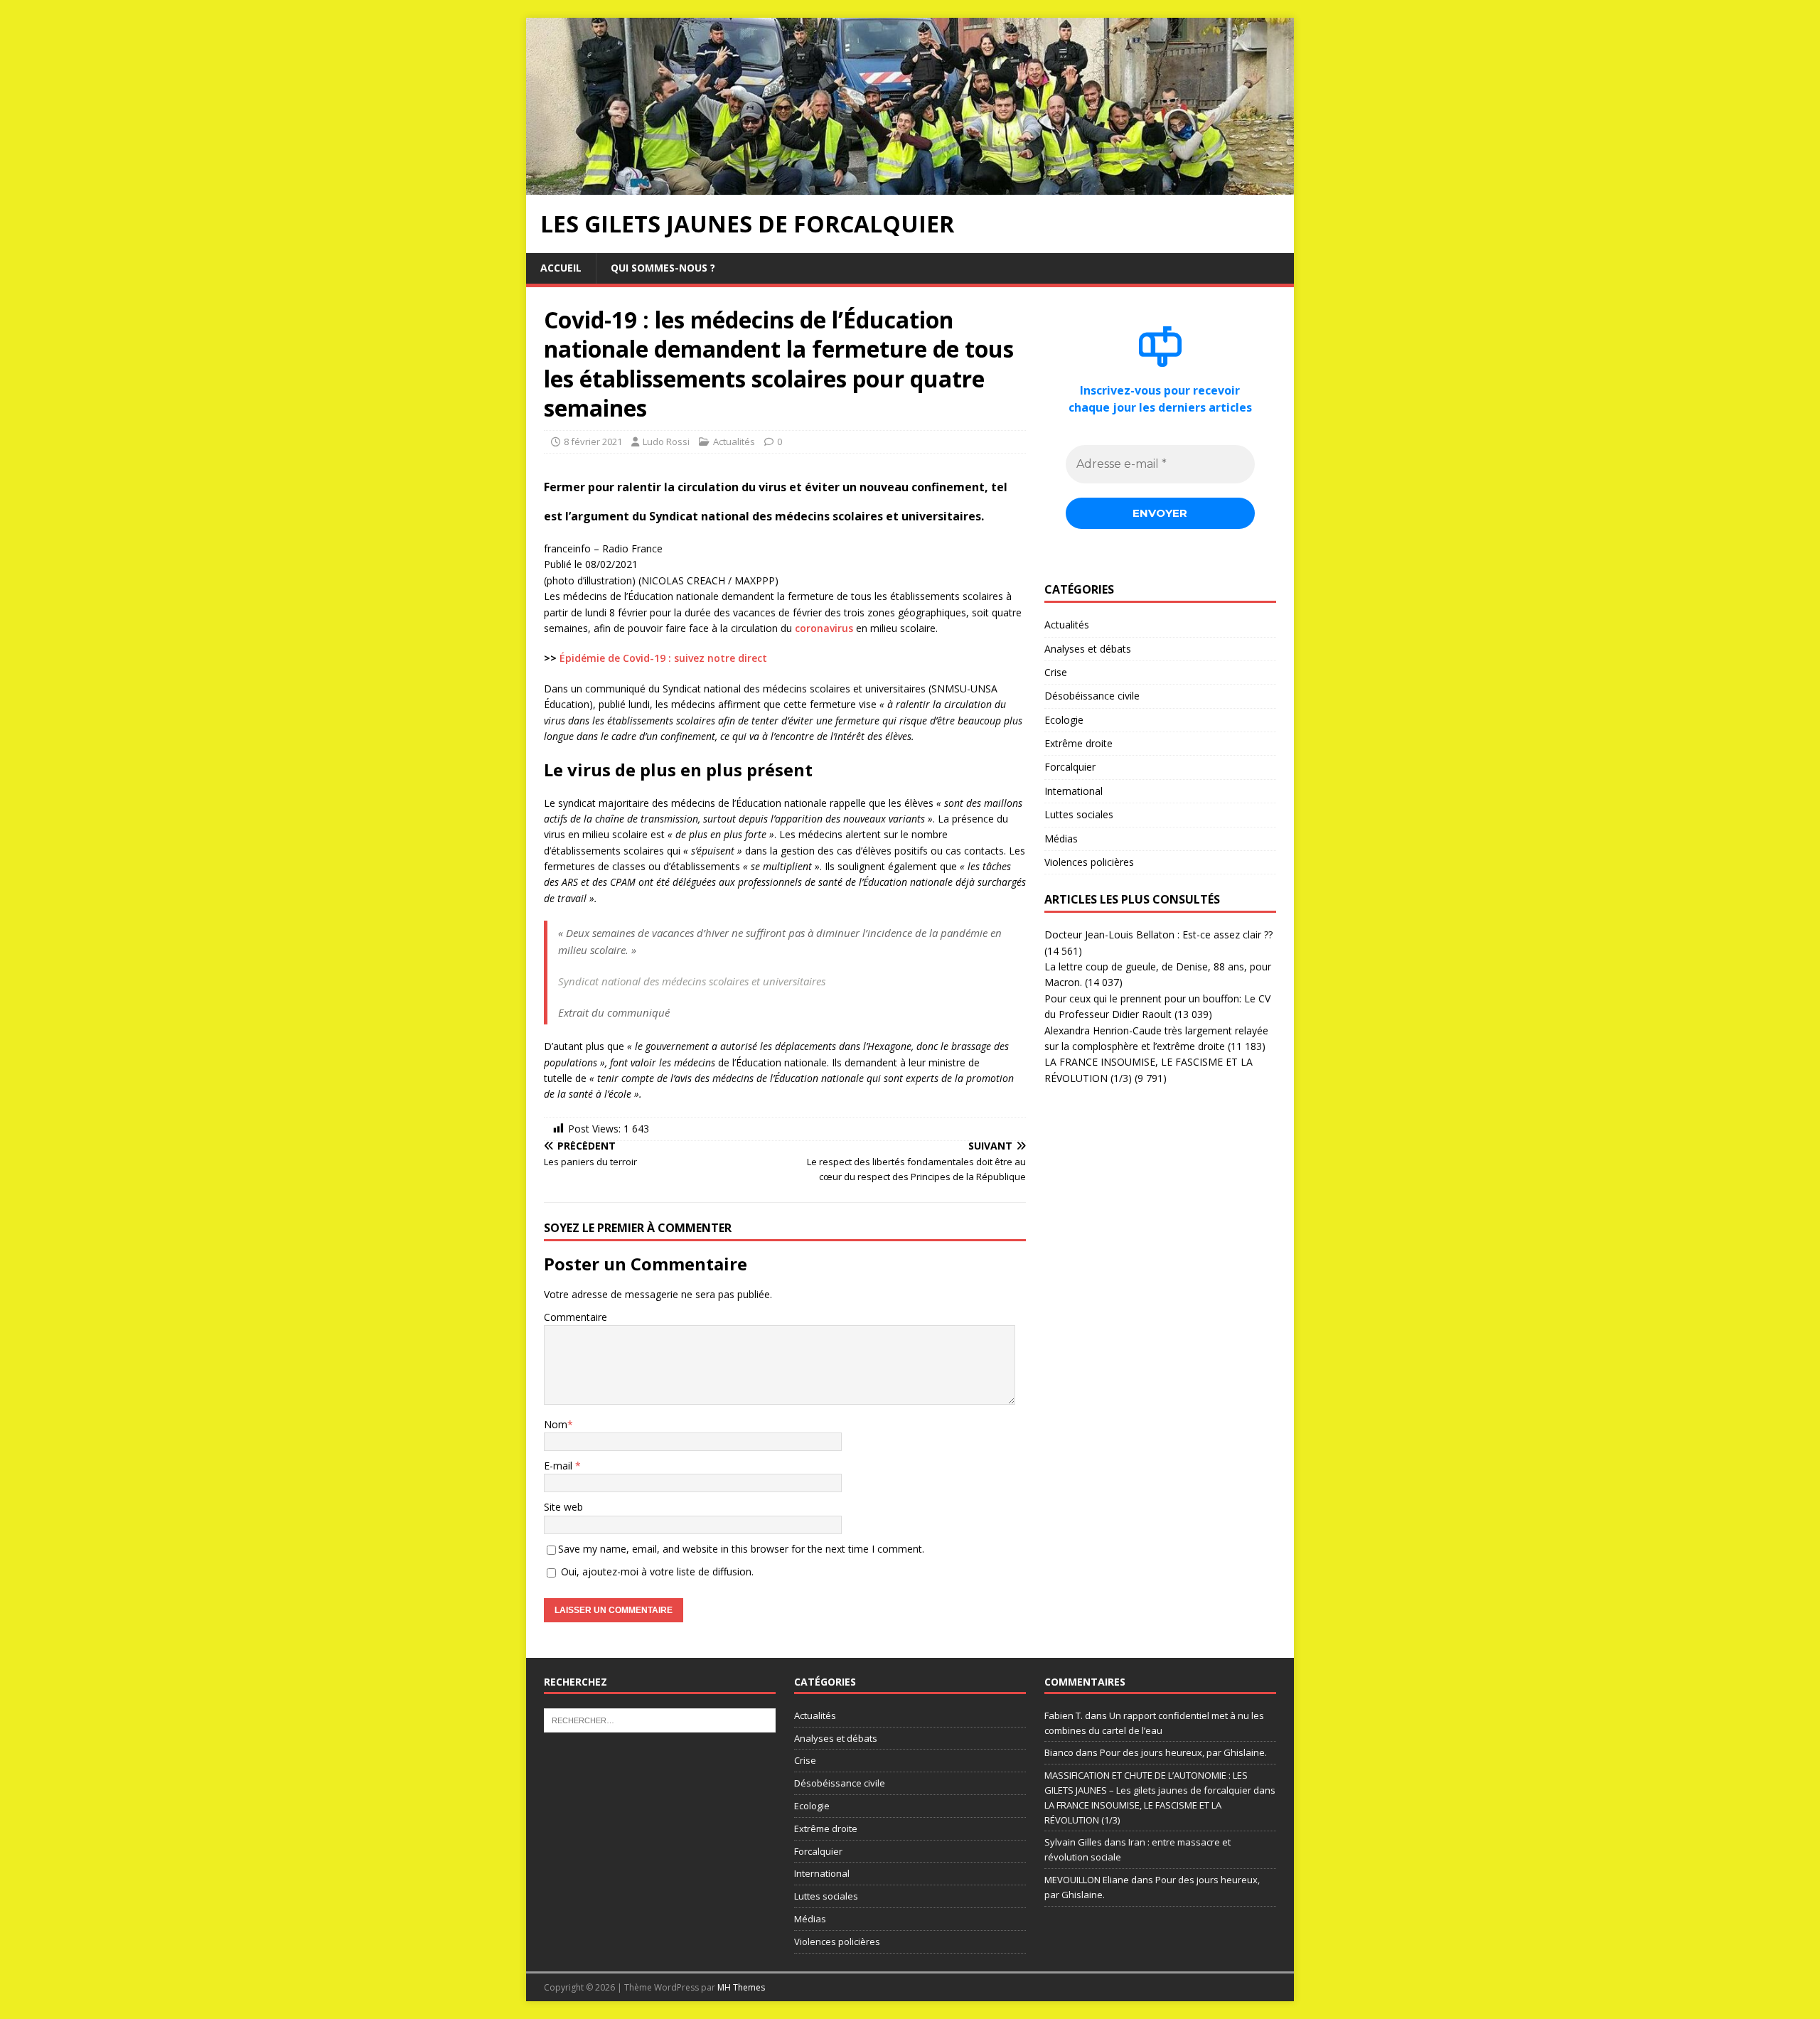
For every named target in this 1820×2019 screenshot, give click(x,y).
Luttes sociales (1079, 814)
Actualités (734, 441)
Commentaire (576, 1317)
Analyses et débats (1088, 649)
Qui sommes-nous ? (663, 268)
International (1074, 791)
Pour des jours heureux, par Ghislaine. (1183, 1752)
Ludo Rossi (666, 441)
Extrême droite (1078, 743)
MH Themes (741, 1987)
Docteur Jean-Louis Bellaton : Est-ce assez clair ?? (1158, 934)
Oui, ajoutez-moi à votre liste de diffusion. (656, 1571)
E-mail (560, 1466)
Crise (1056, 672)
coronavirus (824, 628)
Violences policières (1089, 862)
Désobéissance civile (1092, 696)
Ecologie (1064, 720)
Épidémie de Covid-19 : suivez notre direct (663, 658)
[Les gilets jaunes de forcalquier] (910, 187)
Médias (1061, 839)
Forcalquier (1070, 767)
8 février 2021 (593, 441)
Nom (556, 1424)
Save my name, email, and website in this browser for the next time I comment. (741, 1549)
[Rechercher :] (660, 1719)
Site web (563, 1507)
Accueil (561, 268)
